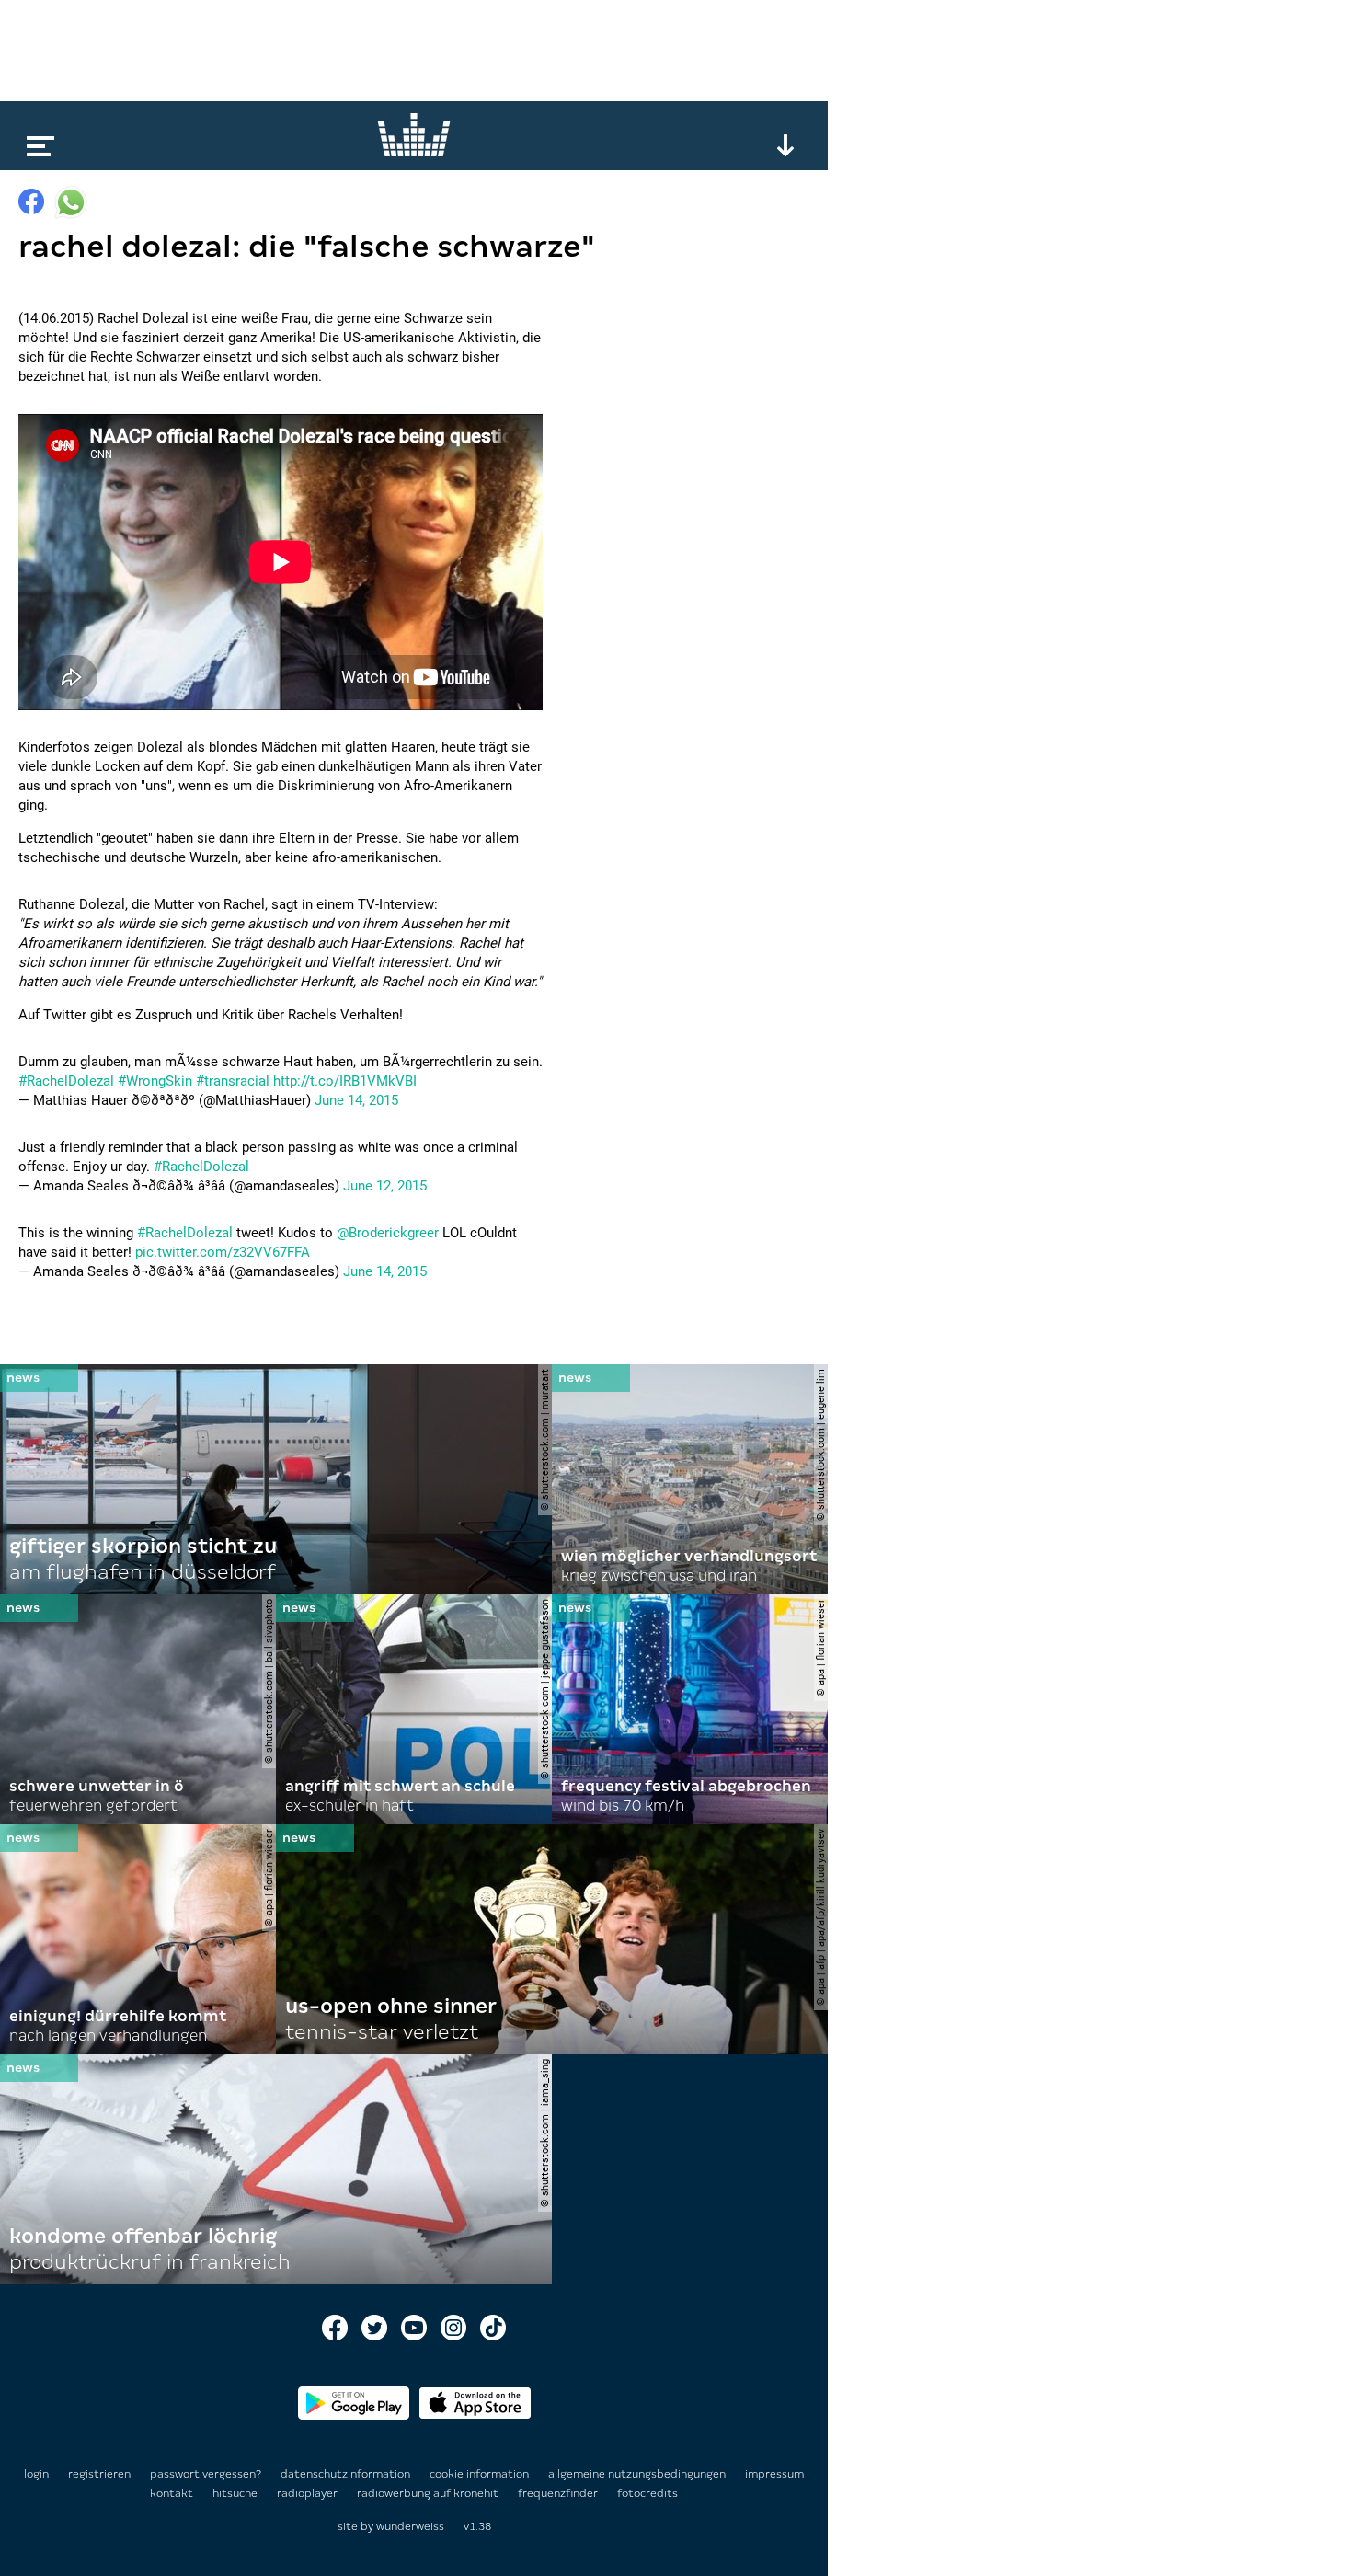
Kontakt (173, 2493)
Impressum (774, 2474)
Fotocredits (647, 2493)
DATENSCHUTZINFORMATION (347, 2474)
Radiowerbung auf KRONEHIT (429, 2493)
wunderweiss (410, 2526)
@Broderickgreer (388, 1233)
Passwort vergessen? (206, 2474)
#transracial (233, 1081)
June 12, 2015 (385, 1186)
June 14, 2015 (356, 1100)
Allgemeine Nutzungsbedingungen (638, 2474)
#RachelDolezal (66, 1081)
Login (36, 2474)
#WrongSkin (155, 1081)
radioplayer (309, 2493)
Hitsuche (236, 2493)
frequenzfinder (559, 2493)
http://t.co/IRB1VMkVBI (345, 1081)
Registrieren (99, 2474)
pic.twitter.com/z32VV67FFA (223, 1252)
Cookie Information (481, 2474)
